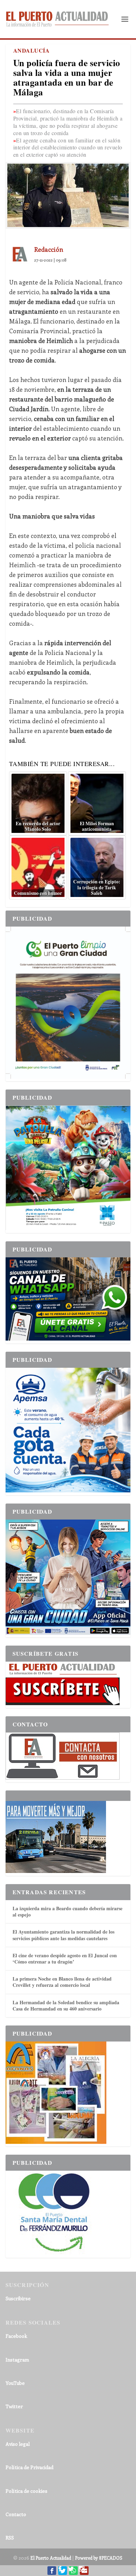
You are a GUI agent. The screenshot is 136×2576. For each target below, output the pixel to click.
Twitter (14, 2406)
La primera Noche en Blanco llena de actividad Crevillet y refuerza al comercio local (62, 1982)
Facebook (16, 2336)
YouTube (15, 2383)
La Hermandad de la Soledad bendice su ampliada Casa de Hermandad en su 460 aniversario (66, 2005)
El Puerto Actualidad (51, 2558)
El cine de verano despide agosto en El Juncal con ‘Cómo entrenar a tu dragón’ (65, 1958)
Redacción (49, 249)
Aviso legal (18, 2444)
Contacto (16, 2514)
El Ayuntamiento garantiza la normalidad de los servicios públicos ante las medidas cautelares (63, 1935)
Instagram (17, 2360)
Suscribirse (18, 2298)
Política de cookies (27, 2491)
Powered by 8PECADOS (99, 2558)
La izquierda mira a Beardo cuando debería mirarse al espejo (67, 1911)
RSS (10, 2538)
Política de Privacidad (29, 2467)
